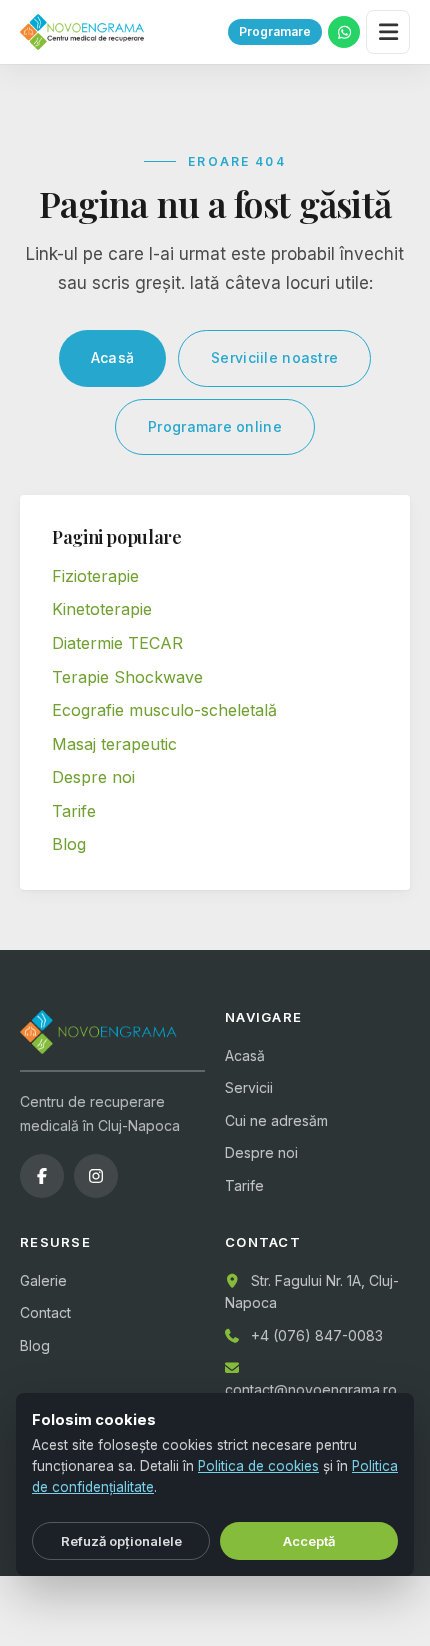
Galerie (43, 1280)
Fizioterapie (95, 576)
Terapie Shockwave (127, 677)
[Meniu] (388, 32)
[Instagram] (96, 1176)
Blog (69, 844)
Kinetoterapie (102, 609)
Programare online (215, 426)
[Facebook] (42, 1176)
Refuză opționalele (121, 1541)
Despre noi (93, 777)
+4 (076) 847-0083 (317, 1335)
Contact (45, 1312)
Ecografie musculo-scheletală (164, 710)
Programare (275, 31)
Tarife (74, 811)
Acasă (112, 357)
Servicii (249, 1087)
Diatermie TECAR (117, 643)
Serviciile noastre (274, 357)
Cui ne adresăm (276, 1120)
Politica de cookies (258, 1466)
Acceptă (309, 1541)
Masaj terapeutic (114, 744)
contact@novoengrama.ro (311, 1389)
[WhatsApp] (344, 32)
